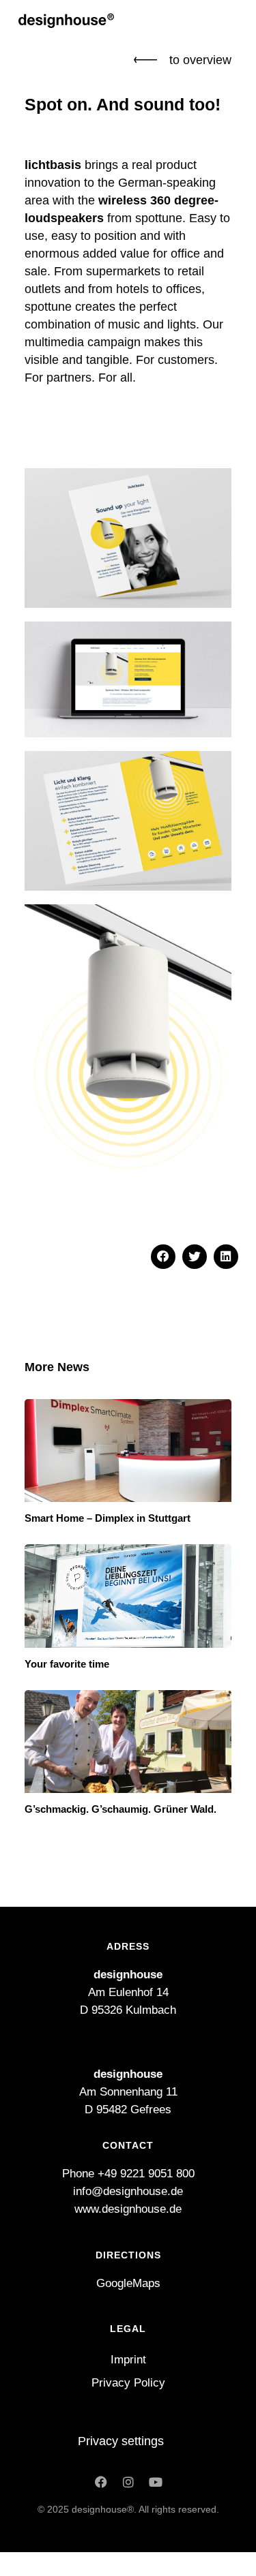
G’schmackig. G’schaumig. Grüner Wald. (120, 1809)
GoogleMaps (128, 2283)
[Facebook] (101, 2482)
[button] (163, 1257)
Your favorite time (67, 1664)
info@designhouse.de (128, 2191)
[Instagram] (128, 2482)
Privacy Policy (128, 2383)
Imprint (128, 2360)
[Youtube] (156, 2482)
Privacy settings (121, 2441)
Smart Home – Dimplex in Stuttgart (108, 1518)
